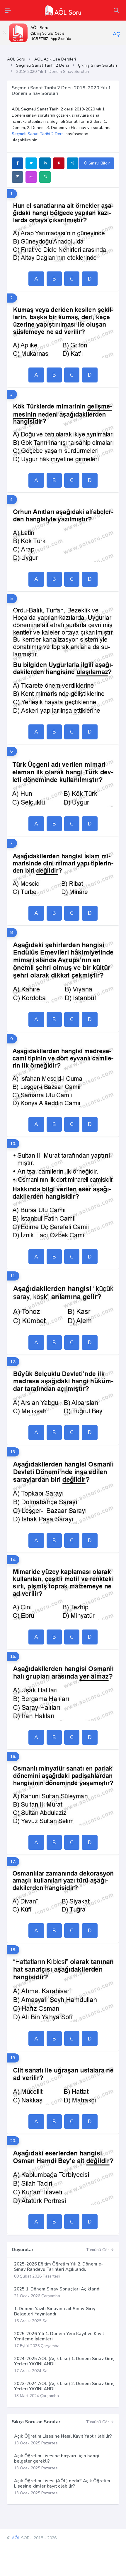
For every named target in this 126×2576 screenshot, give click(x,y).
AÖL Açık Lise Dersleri (55, 59)
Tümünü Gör (98, 2250)
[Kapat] (4, 33)
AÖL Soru (16, 59)
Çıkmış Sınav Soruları (97, 65)
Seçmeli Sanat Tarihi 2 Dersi (42, 65)
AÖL (16, 2538)
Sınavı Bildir (99, 163)
